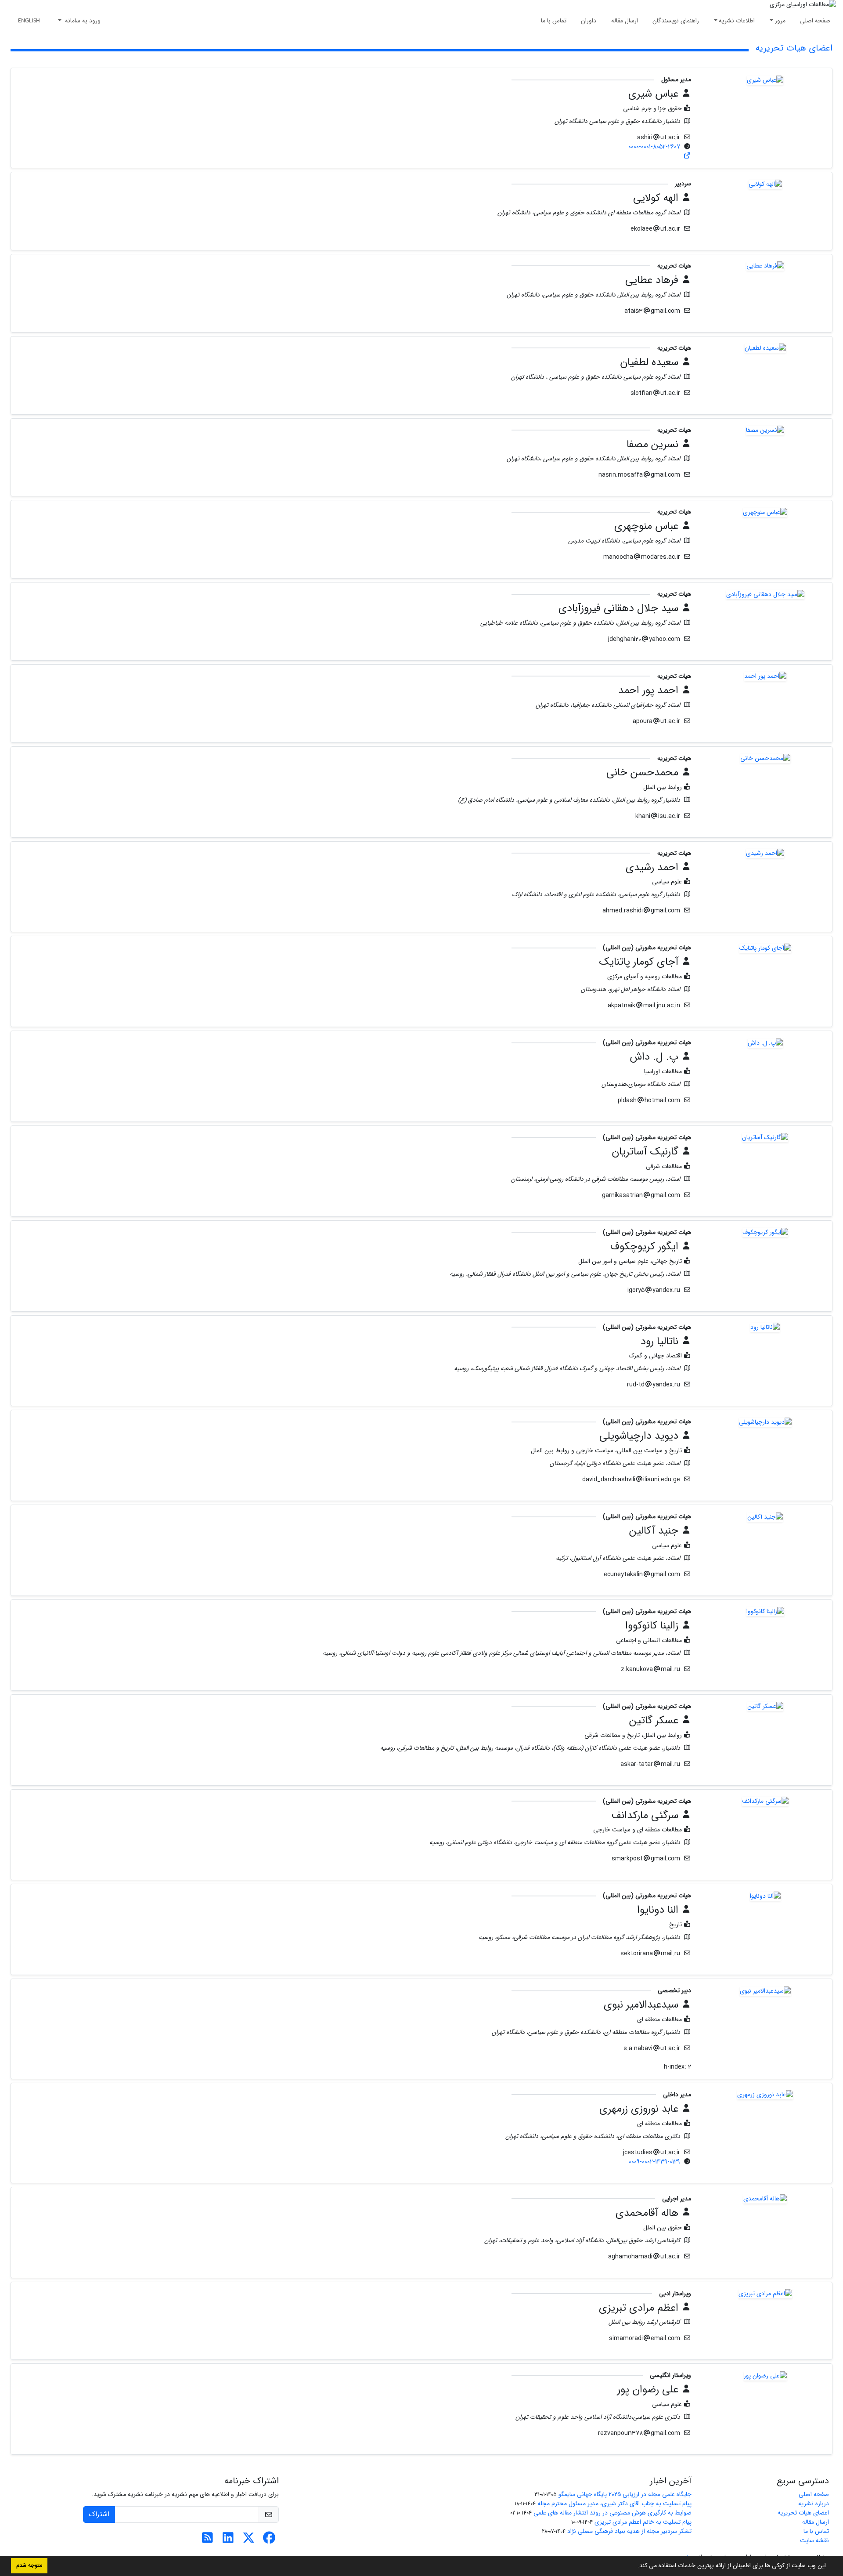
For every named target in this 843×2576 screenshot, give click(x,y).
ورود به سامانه (82, 21)
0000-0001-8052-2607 (654, 147)
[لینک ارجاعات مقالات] (688, 156)
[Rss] (207, 2540)
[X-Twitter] (249, 2540)
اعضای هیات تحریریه (803, 2513)
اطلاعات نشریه (737, 21)
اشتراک (99, 2514)
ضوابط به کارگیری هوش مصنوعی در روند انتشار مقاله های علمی (612, 2513)
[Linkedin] (228, 2540)
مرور (780, 21)
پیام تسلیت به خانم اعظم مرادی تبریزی (643, 2522)
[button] (634, 2566)
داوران (589, 21)
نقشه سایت (814, 2540)
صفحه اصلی (815, 21)
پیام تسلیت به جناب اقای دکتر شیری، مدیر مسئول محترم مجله (614, 2504)
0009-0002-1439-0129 (654, 2162)
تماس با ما (554, 21)
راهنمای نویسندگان (676, 21)
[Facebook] (269, 2540)
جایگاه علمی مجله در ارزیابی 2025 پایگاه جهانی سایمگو (625, 2494)
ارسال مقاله (625, 21)
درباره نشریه (814, 2504)
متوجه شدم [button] (29, 2565)
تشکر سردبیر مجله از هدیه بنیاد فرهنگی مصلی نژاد (629, 2531)
